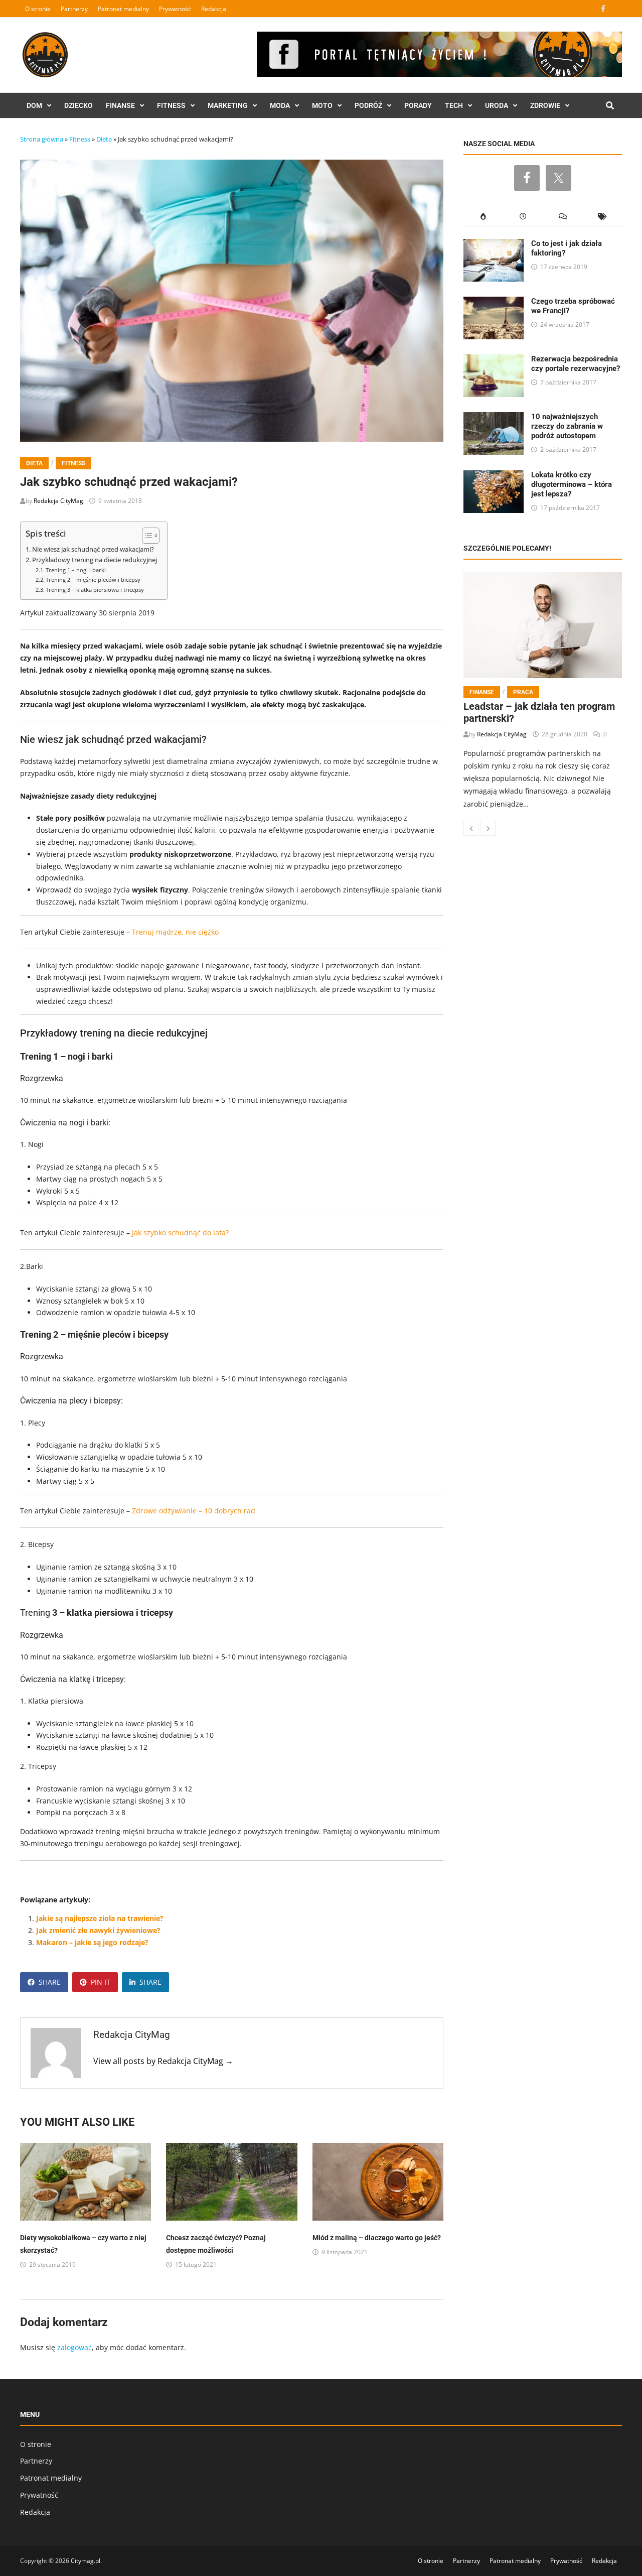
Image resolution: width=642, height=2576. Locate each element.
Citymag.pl (86, 2561)
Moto (322, 105)
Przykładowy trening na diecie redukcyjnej (95, 560)
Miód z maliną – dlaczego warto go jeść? (377, 2238)
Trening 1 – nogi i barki (76, 570)
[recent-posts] (523, 217)
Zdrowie (545, 105)
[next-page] (488, 828)
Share (50, 1982)
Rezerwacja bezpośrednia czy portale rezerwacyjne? (576, 364)
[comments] (563, 217)
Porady (418, 105)
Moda (280, 105)
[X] (616, 8)
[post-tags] (602, 217)
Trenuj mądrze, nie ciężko (175, 932)
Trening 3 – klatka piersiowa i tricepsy (95, 590)
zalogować (74, 2347)
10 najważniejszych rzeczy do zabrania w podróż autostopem (567, 426)
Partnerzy (74, 9)
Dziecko (78, 105)
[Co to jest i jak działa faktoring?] (494, 245)
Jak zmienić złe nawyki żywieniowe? (98, 1930)
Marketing (228, 105)
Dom (34, 105)
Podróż (368, 105)
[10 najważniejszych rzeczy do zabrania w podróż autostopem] (494, 418)
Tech (454, 105)
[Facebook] (604, 8)
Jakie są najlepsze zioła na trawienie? (100, 1918)
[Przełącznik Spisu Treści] (146, 536)
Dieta (104, 139)
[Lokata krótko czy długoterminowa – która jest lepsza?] (494, 476)
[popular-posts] (483, 217)
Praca (523, 692)
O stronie (38, 9)
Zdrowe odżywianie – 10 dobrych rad (194, 1511)
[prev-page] (471, 828)
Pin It (101, 1982)
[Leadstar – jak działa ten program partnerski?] (543, 625)
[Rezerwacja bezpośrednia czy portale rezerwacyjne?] (494, 360)
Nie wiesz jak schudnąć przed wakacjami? (93, 549)
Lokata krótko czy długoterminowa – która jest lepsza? (572, 484)
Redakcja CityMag (58, 501)
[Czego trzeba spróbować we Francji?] (494, 302)
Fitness (171, 105)
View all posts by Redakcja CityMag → (163, 2061)
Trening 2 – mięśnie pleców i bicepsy (93, 579)
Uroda (497, 105)
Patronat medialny (123, 9)
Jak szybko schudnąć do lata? (180, 1233)
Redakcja (214, 9)
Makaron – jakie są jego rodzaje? (92, 1942)
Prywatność (175, 9)
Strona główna (42, 139)
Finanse (120, 105)
